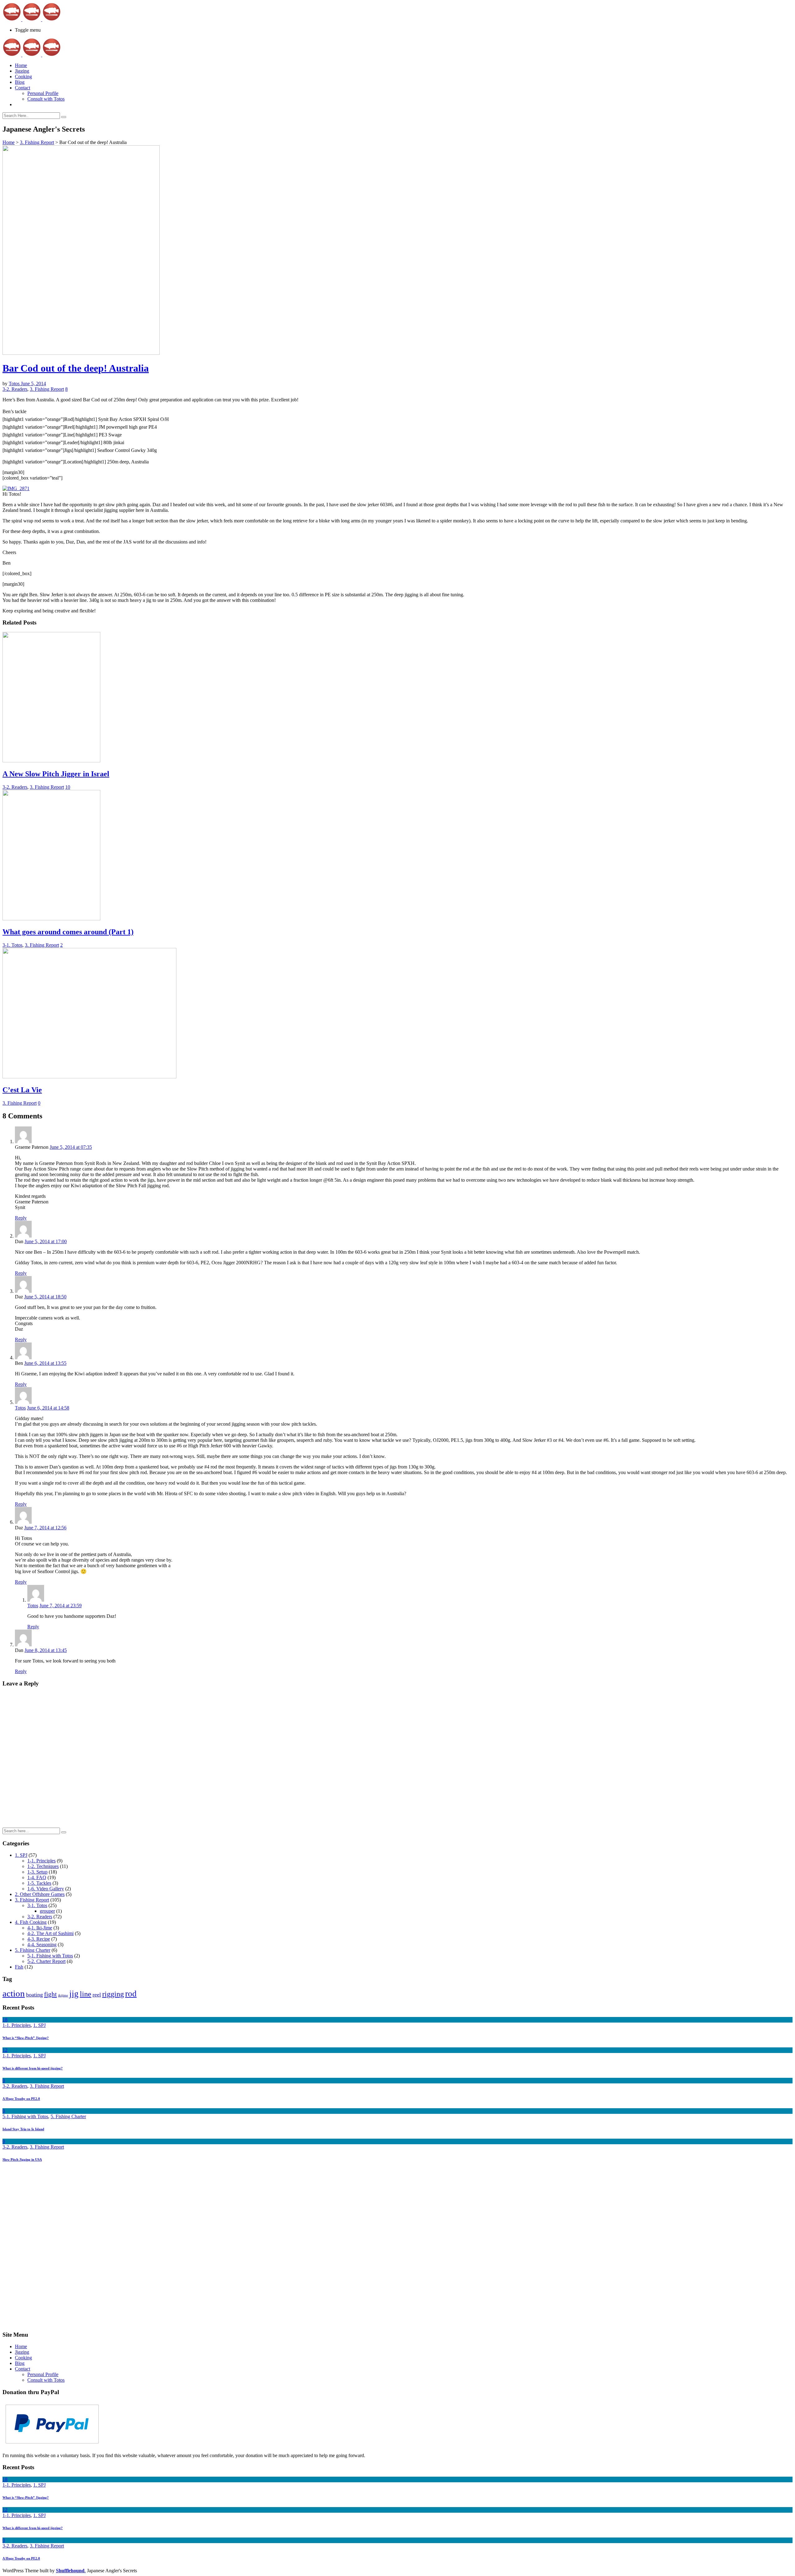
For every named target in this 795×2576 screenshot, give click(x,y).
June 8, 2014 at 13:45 (46, 1650)
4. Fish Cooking (31, 1922)
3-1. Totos (12, 945)
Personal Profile (43, 93)
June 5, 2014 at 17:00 (46, 1241)
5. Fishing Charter (33, 1950)
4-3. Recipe (39, 1939)
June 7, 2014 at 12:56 (45, 1528)
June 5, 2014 (33, 383)
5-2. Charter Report (46, 1961)
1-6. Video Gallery (46, 1889)
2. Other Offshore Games (40, 1894)
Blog (20, 82)
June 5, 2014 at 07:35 (71, 1147)
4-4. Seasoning (42, 1944)
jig (74, 1994)
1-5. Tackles (39, 1883)
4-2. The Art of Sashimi (50, 1933)
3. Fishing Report (37, 142)
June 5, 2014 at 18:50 (45, 1297)
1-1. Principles (41, 1861)
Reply (21, 1218)
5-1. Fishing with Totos (50, 1956)
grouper (47, 1911)
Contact (23, 88)
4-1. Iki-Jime (40, 1928)
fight (50, 1994)
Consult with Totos (46, 99)
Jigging (22, 71)
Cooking (23, 77)
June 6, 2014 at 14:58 (48, 1408)
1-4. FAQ (37, 1877)
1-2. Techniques (43, 1866)
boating (34, 1995)
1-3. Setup (37, 1872)
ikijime (63, 1995)
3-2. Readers (15, 389)
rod (131, 1994)
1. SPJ (21, 1855)
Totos (15, 383)
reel (97, 1995)
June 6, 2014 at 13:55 (45, 1363)
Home (21, 65)
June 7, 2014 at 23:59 (61, 1606)
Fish (19, 1967)
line (86, 1994)
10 (68, 787)
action (14, 1993)
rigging (113, 1994)
